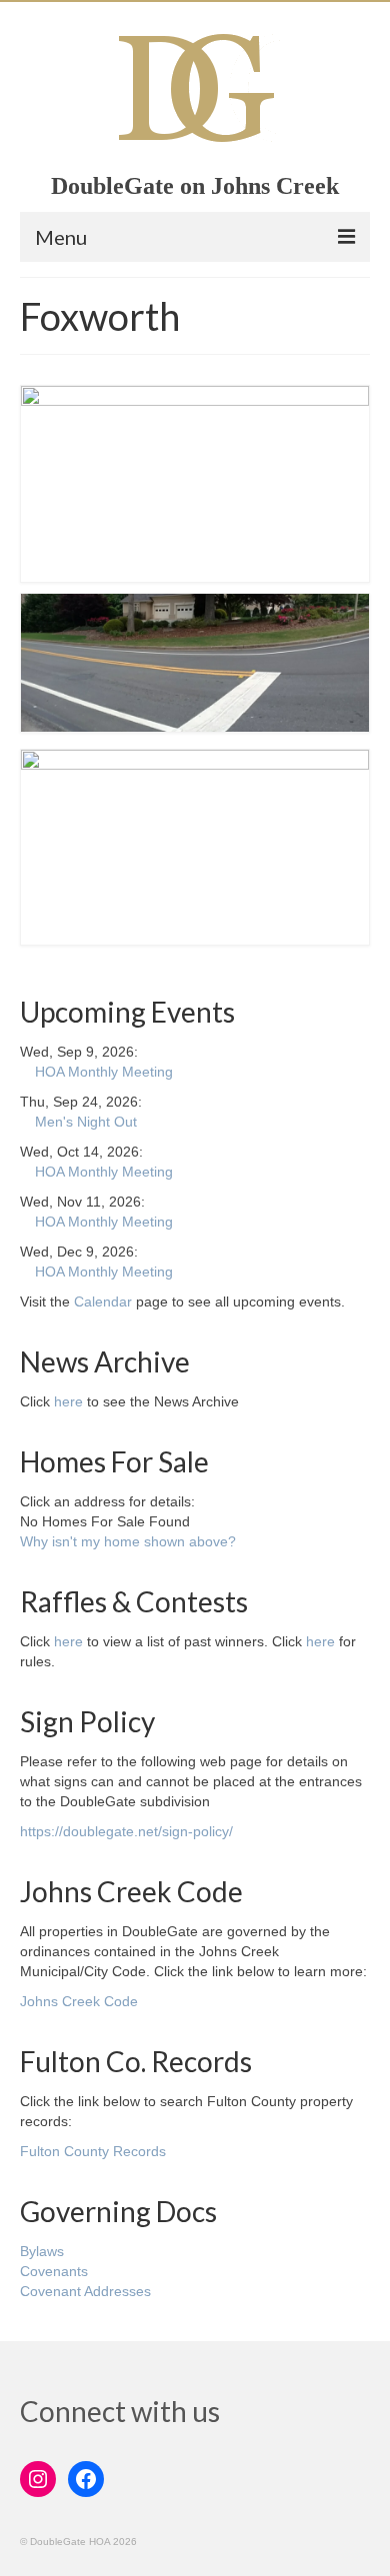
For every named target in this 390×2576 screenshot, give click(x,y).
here (68, 1401)
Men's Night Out (86, 1122)
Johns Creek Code (79, 2001)
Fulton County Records (93, 2151)
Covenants (54, 2271)
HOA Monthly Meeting (104, 1072)
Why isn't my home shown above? (128, 1541)
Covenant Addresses (85, 2291)
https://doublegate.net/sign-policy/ (126, 1831)
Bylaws (42, 2251)
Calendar (103, 1301)
